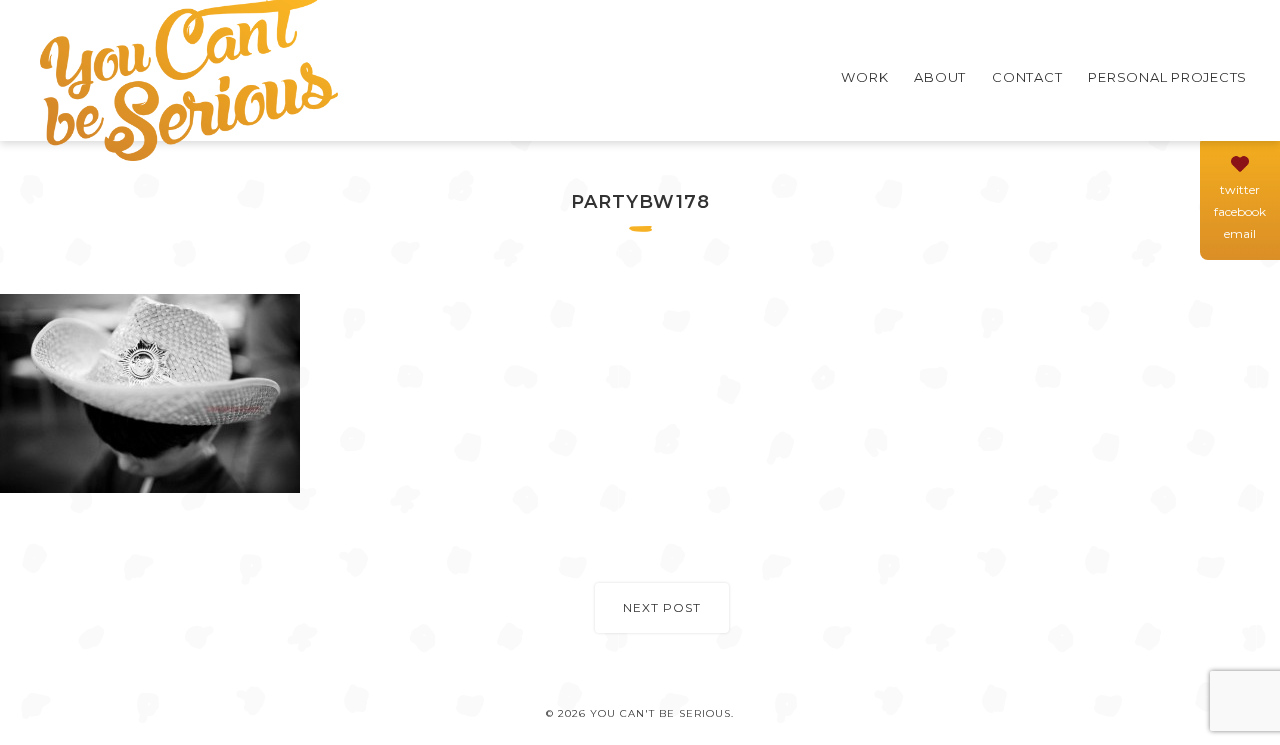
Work (864, 77)
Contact (1027, 77)
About (940, 77)
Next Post (662, 607)
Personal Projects (1167, 77)
